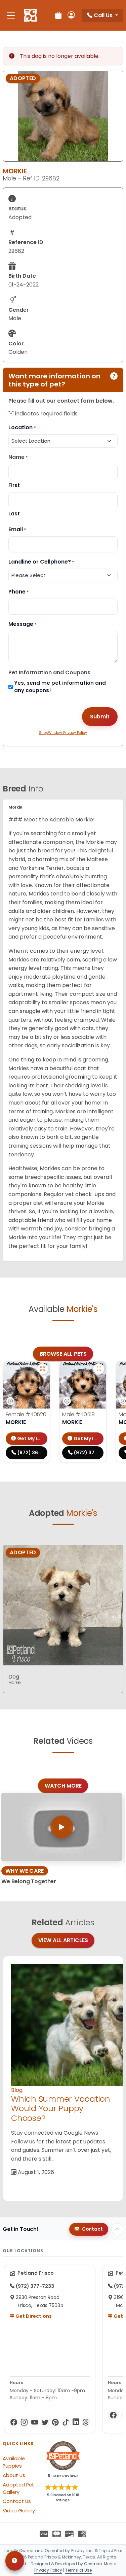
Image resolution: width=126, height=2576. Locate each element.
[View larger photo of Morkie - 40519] (99, 1369)
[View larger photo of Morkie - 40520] (43, 1369)
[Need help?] (15, 2561)
